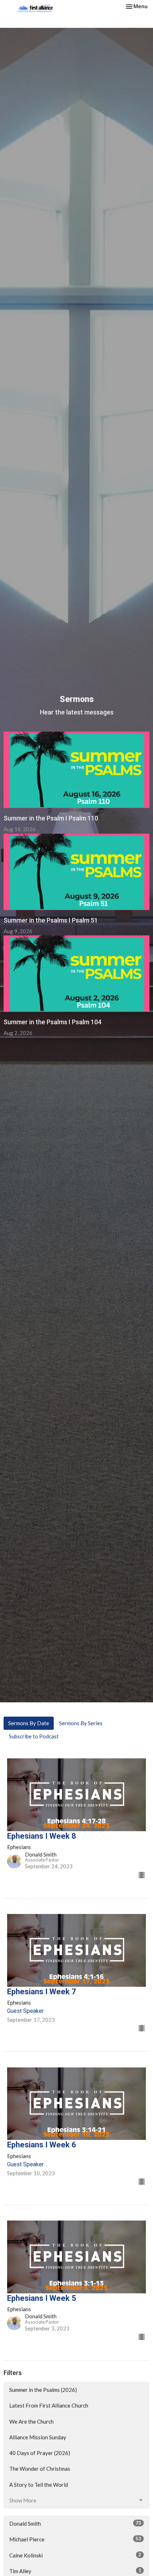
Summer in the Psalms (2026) (43, 2390)
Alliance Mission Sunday (38, 2437)
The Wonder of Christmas (40, 2469)
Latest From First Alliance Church (49, 2405)
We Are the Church (31, 2421)
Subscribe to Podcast (34, 1736)
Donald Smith (75, 2523)
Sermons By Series (81, 1723)
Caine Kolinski (75, 2555)
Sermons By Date (29, 1723)
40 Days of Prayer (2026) (40, 2453)
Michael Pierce (75, 2539)
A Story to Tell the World (39, 2485)
